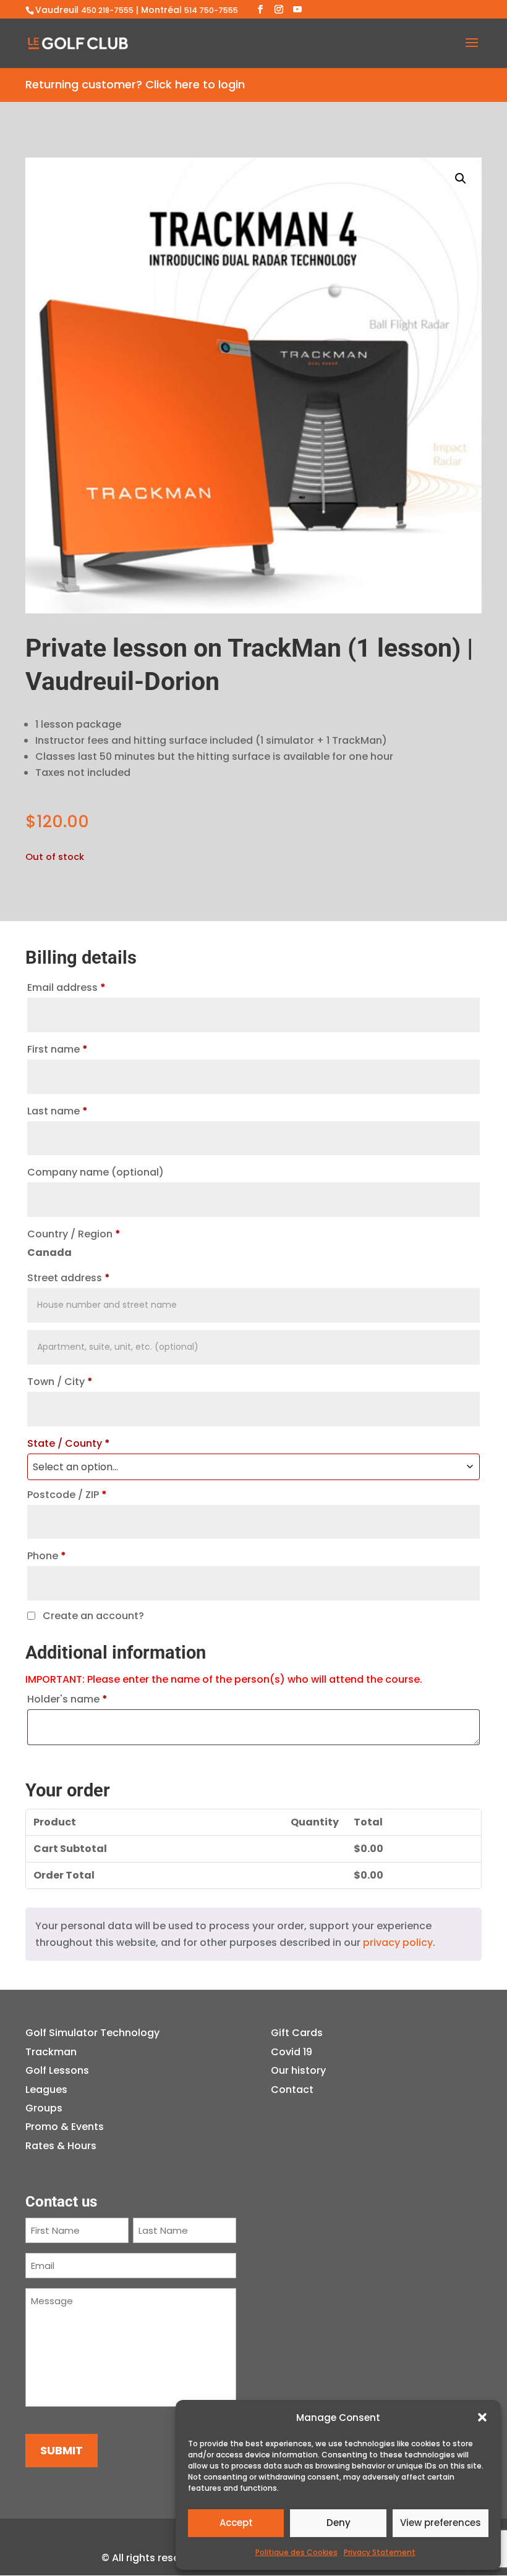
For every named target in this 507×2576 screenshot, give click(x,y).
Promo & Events (65, 2127)
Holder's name (67, 1699)
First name (58, 1049)
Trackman (51, 2052)
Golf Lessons (57, 2070)
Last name (58, 1111)
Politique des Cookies (296, 2552)
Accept (236, 2523)
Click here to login (195, 84)
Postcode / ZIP (67, 1495)
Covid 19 (292, 2052)
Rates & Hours (61, 2146)
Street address (69, 1278)
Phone (47, 1556)
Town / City (60, 1382)
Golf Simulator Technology (92, 2033)
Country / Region (74, 1234)
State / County (69, 1443)
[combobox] (253, 1467)
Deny (339, 2523)
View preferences (441, 2523)
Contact (292, 2090)
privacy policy (398, 1943)
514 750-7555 (211, 10)
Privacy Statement (380, 2552)
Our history (298, 2070)
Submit (62, 2450)
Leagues (46, 2090)
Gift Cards (297, 2033)
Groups (44, 2108)
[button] (482, 2417)
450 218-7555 (107, 10)
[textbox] (253, 1467)
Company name (96, 1172)
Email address (66, 987)
